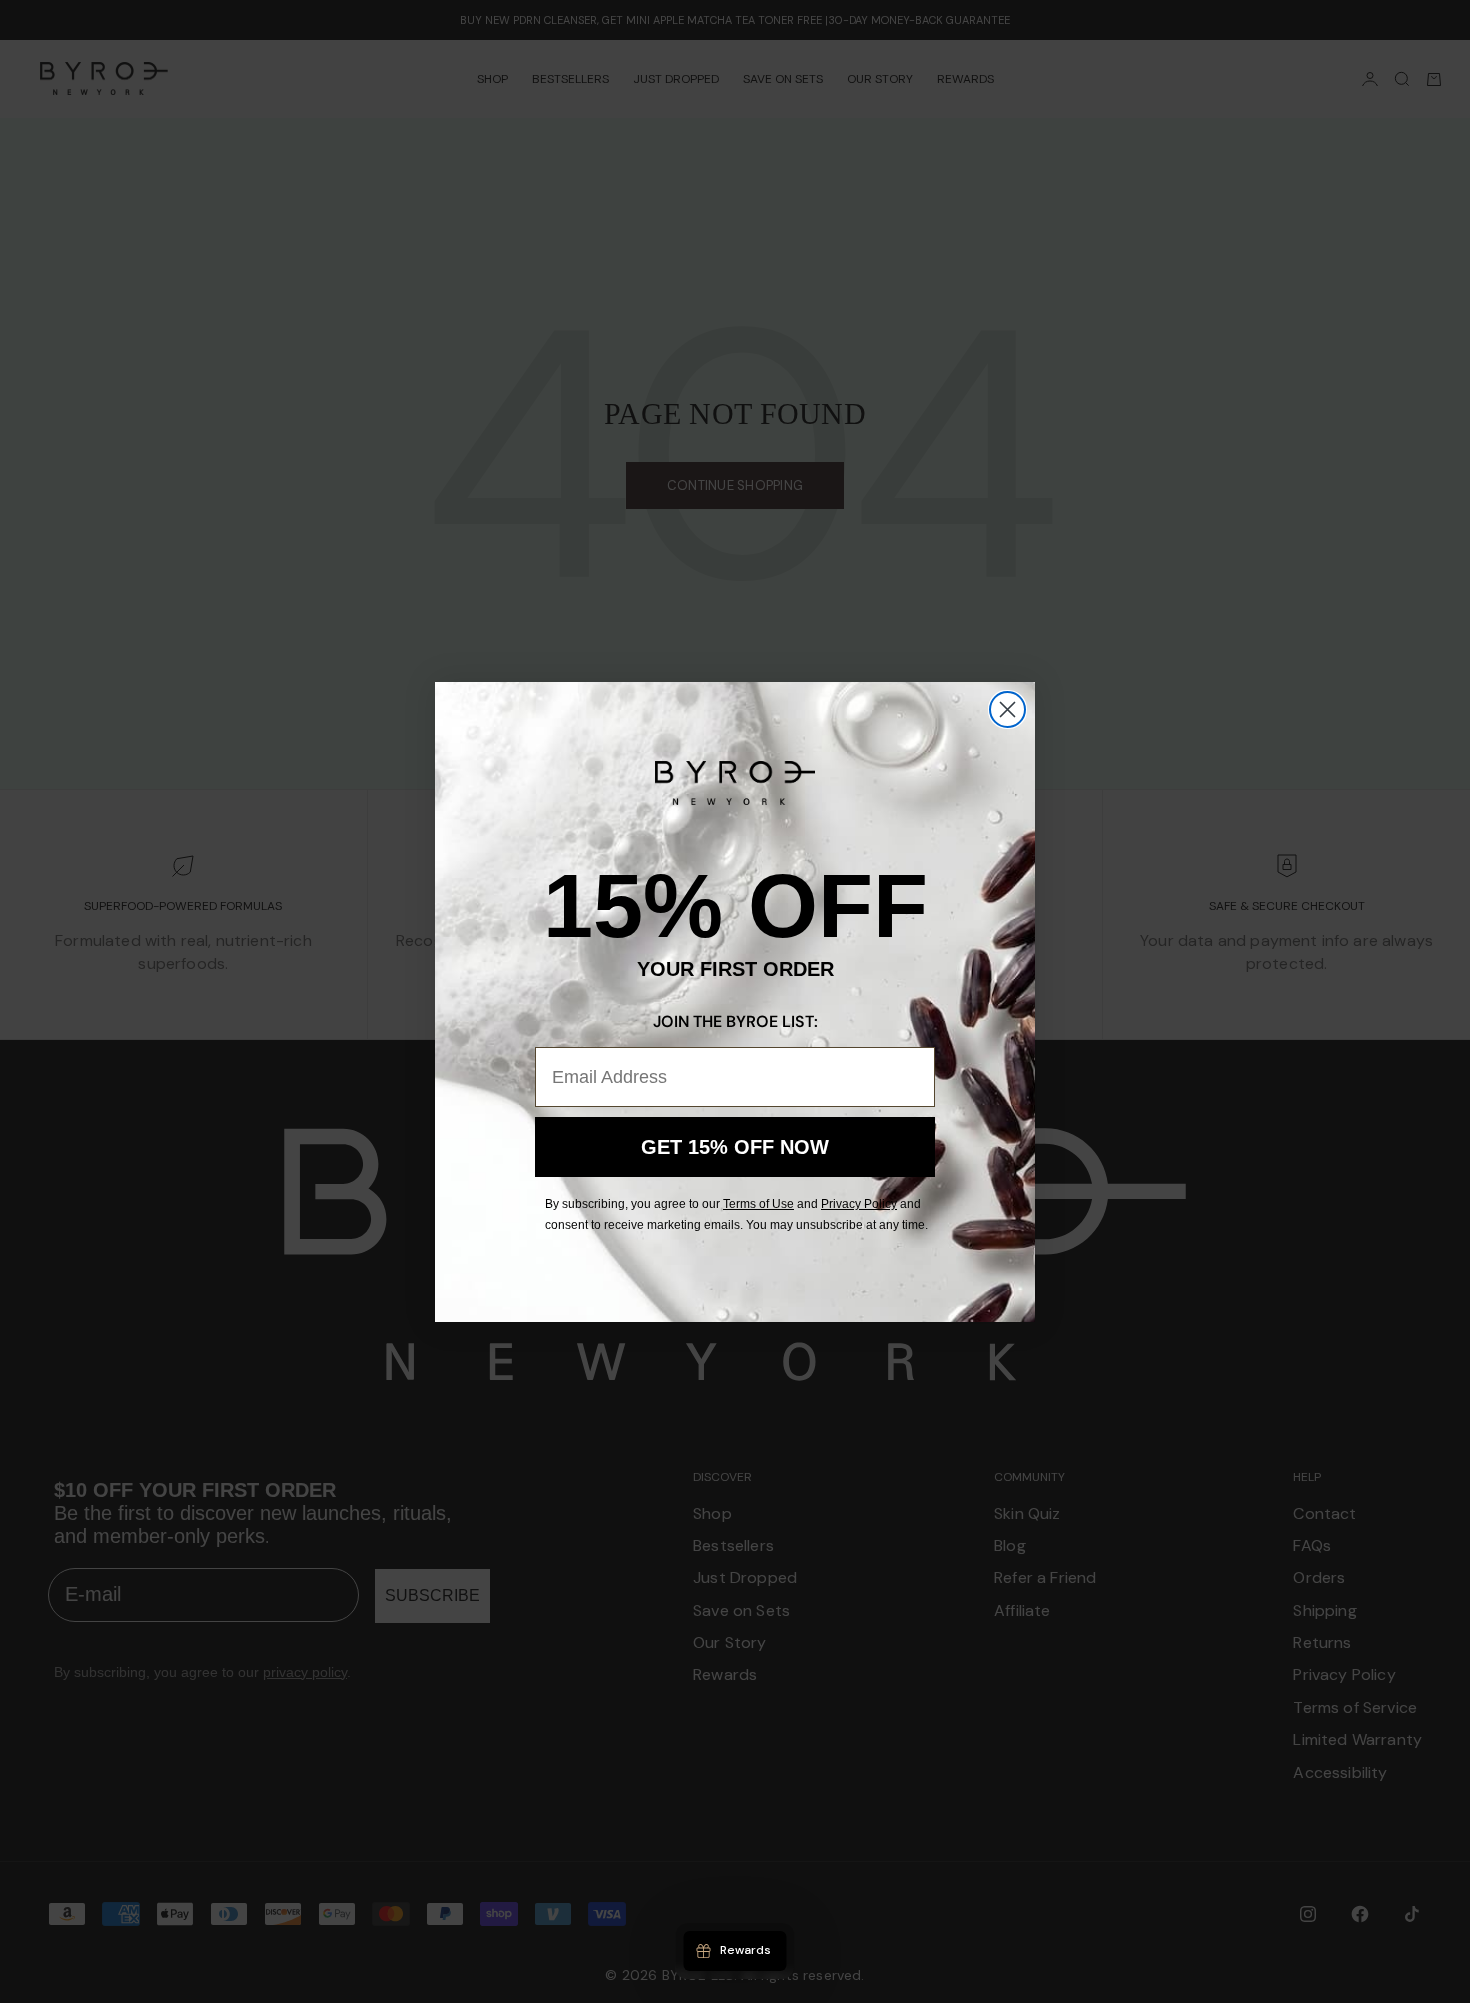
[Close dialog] (1007, 709)
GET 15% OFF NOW (735, 1147)
